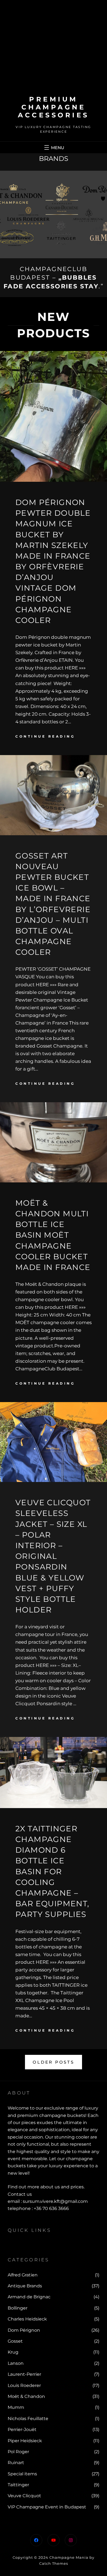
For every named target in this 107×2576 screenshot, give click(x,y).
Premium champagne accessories (54, 107)
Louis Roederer (24, 2385)
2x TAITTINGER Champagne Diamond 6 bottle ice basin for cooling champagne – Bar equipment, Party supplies (52, 1872)
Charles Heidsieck (27, 2319)
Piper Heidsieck (25, 2441)
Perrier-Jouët (22, 2429)
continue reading (45, 736)
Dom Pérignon (24, 2330)
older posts (53, 2062)
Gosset (15, 2341)
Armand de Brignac (29, 2297)
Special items (22, 2474)
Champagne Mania (69, 2557)
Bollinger (18, 2308)
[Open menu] (54, 147)
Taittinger (18, 2485)
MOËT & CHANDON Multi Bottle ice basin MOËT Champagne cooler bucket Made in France (53, 1235)
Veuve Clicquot (24, 2496)
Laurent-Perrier (24, 2374)
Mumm (16, 2407)
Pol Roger (18, 2452)
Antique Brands (25, 2286)
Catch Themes (54, 2563)
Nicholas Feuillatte (28, 2419)
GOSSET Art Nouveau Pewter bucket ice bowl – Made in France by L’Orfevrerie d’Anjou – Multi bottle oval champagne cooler (53, 904)
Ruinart (16, 2463)
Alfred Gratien (23, 2275)
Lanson (16, 2363)
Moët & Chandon (26, 2396)
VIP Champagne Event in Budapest (47, 2507)
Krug (13, 2352)
